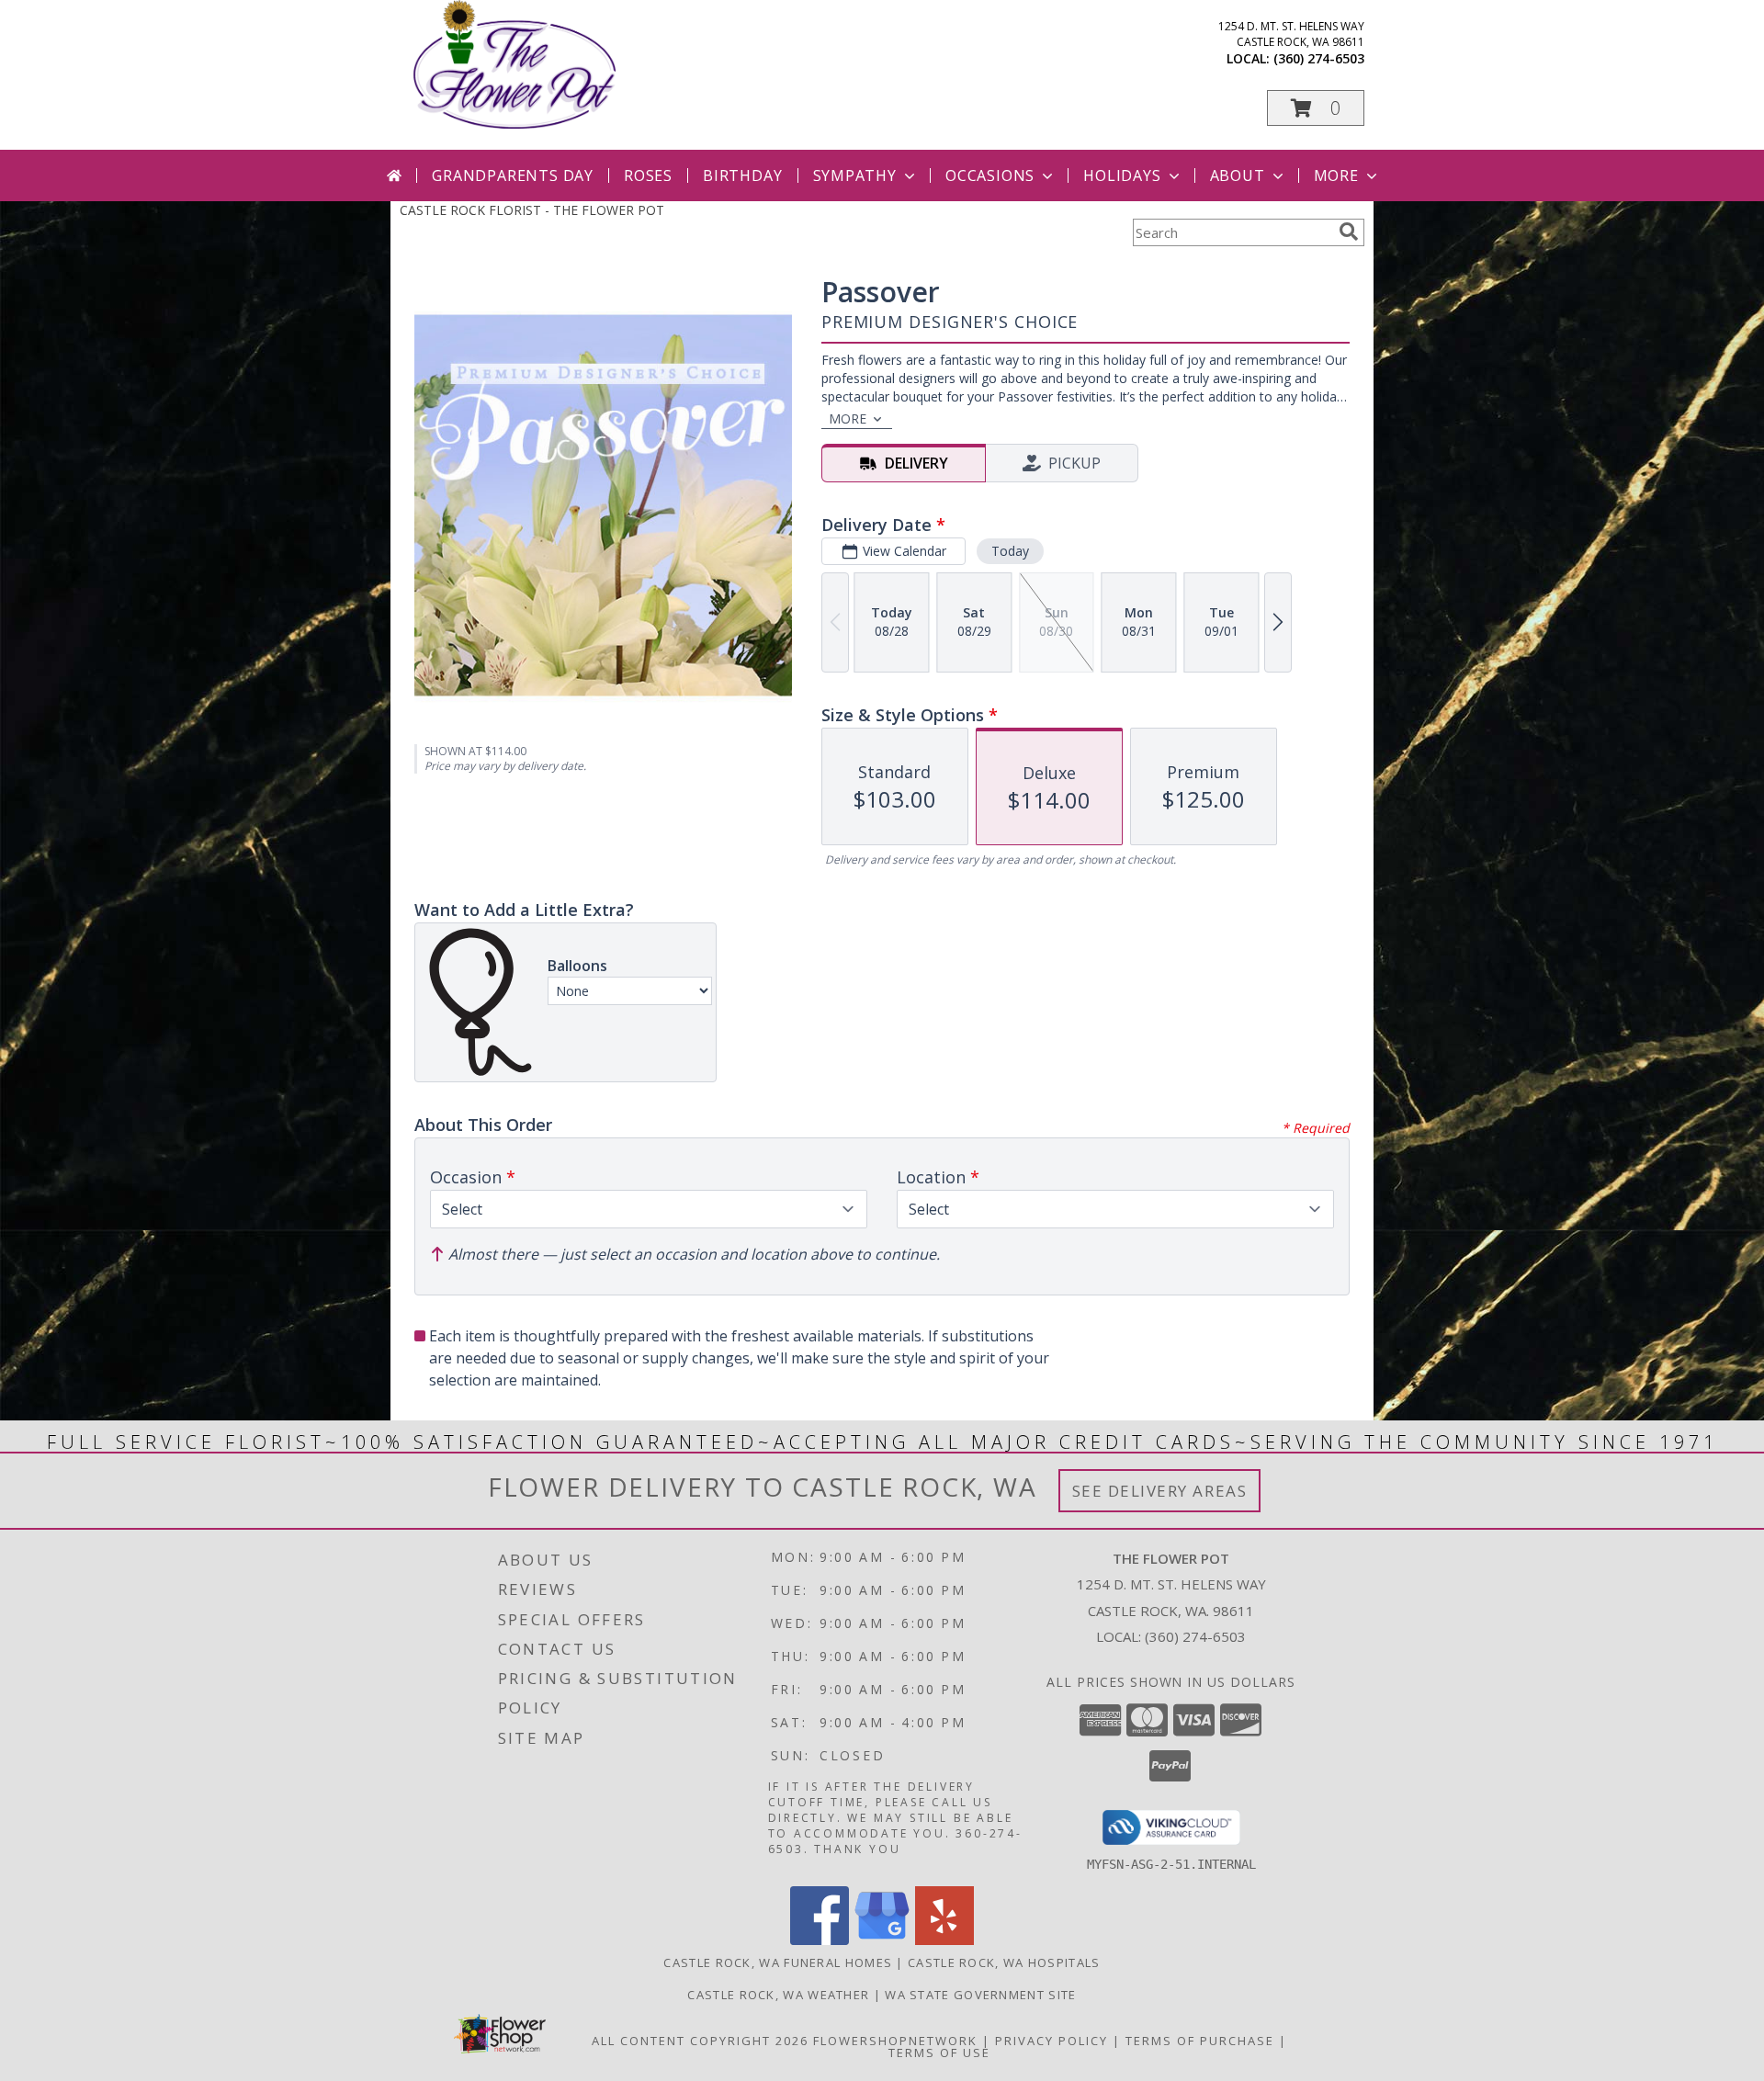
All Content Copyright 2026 (700, 2041)
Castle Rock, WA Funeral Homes (778, 1962)
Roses (648, 175)
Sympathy (855, 175)
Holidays (1122, 175)
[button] (1316, 108)
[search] (1349, 232)
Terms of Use (939, 2053)
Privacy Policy (1052, 2041)
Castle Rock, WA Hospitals (1004, 1962)
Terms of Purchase (1200, 2041)
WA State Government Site (980, 1995)
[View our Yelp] (944, 1940)
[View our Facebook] (820, 1940)
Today (1010, 551)
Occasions (990, 175)
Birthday (742, 175)
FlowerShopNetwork (895, 2041)
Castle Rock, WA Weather (778, 1995)
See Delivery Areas (1160, 1491)
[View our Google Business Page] (882, 1940)
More (1336, 175)
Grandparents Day (513, 175)
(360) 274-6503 (1319, 58)
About (1238, 175)
